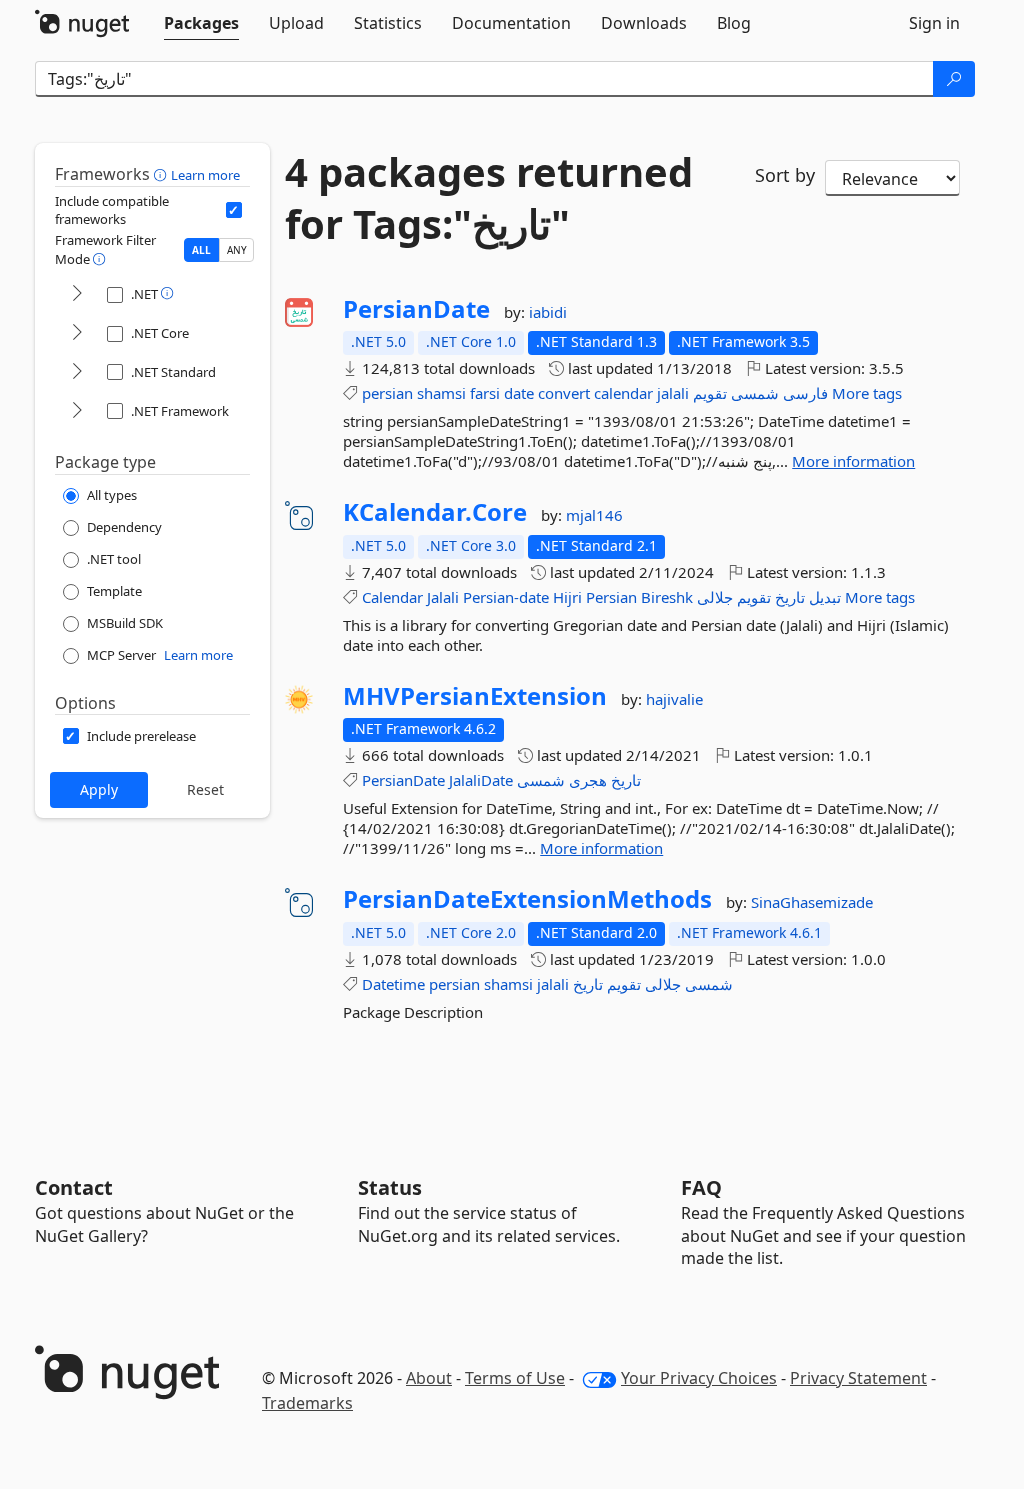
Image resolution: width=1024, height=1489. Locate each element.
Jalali (443, 597)
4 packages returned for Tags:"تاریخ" (489, 198)
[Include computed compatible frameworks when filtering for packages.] (234, 210)
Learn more (205, 175)
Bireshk (667, 597)
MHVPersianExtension (475, 696)
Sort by (785, 175)
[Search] (954, 79)
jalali (673, 393)
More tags (867, 393)
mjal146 (594, 515)
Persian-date (506, 597)
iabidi (548, 312)
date (519, 393)
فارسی (805, 393)
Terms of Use (515, 1378)
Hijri (567, 597)
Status (390, 1187)
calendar (623, 393)
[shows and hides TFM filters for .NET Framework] (77, 411)
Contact (74, 1187)
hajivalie (674, 699)
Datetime (393, 984)
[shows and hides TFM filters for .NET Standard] (77, 372)
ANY (237, 250)
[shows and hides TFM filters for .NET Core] (77, 333)
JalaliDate (481, 780)
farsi (485, 393)
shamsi (441, 393)
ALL (201, 250)
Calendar (392, 597)
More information (853, 461)
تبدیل (825, 597)
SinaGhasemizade (812, 902)
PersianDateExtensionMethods (527, 899)
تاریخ (790, 597)
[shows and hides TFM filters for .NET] (77, 294)
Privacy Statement (858, 1378)
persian (387, 393)
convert (564, 393)
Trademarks (307, 1403)
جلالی (715, 597)
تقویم (710, 393)
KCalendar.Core (435, 512)
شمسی (755, 393)
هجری (588, 780)
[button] (162, 174)
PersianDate (416, 309)
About (429, 1378)
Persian (611, 597)
